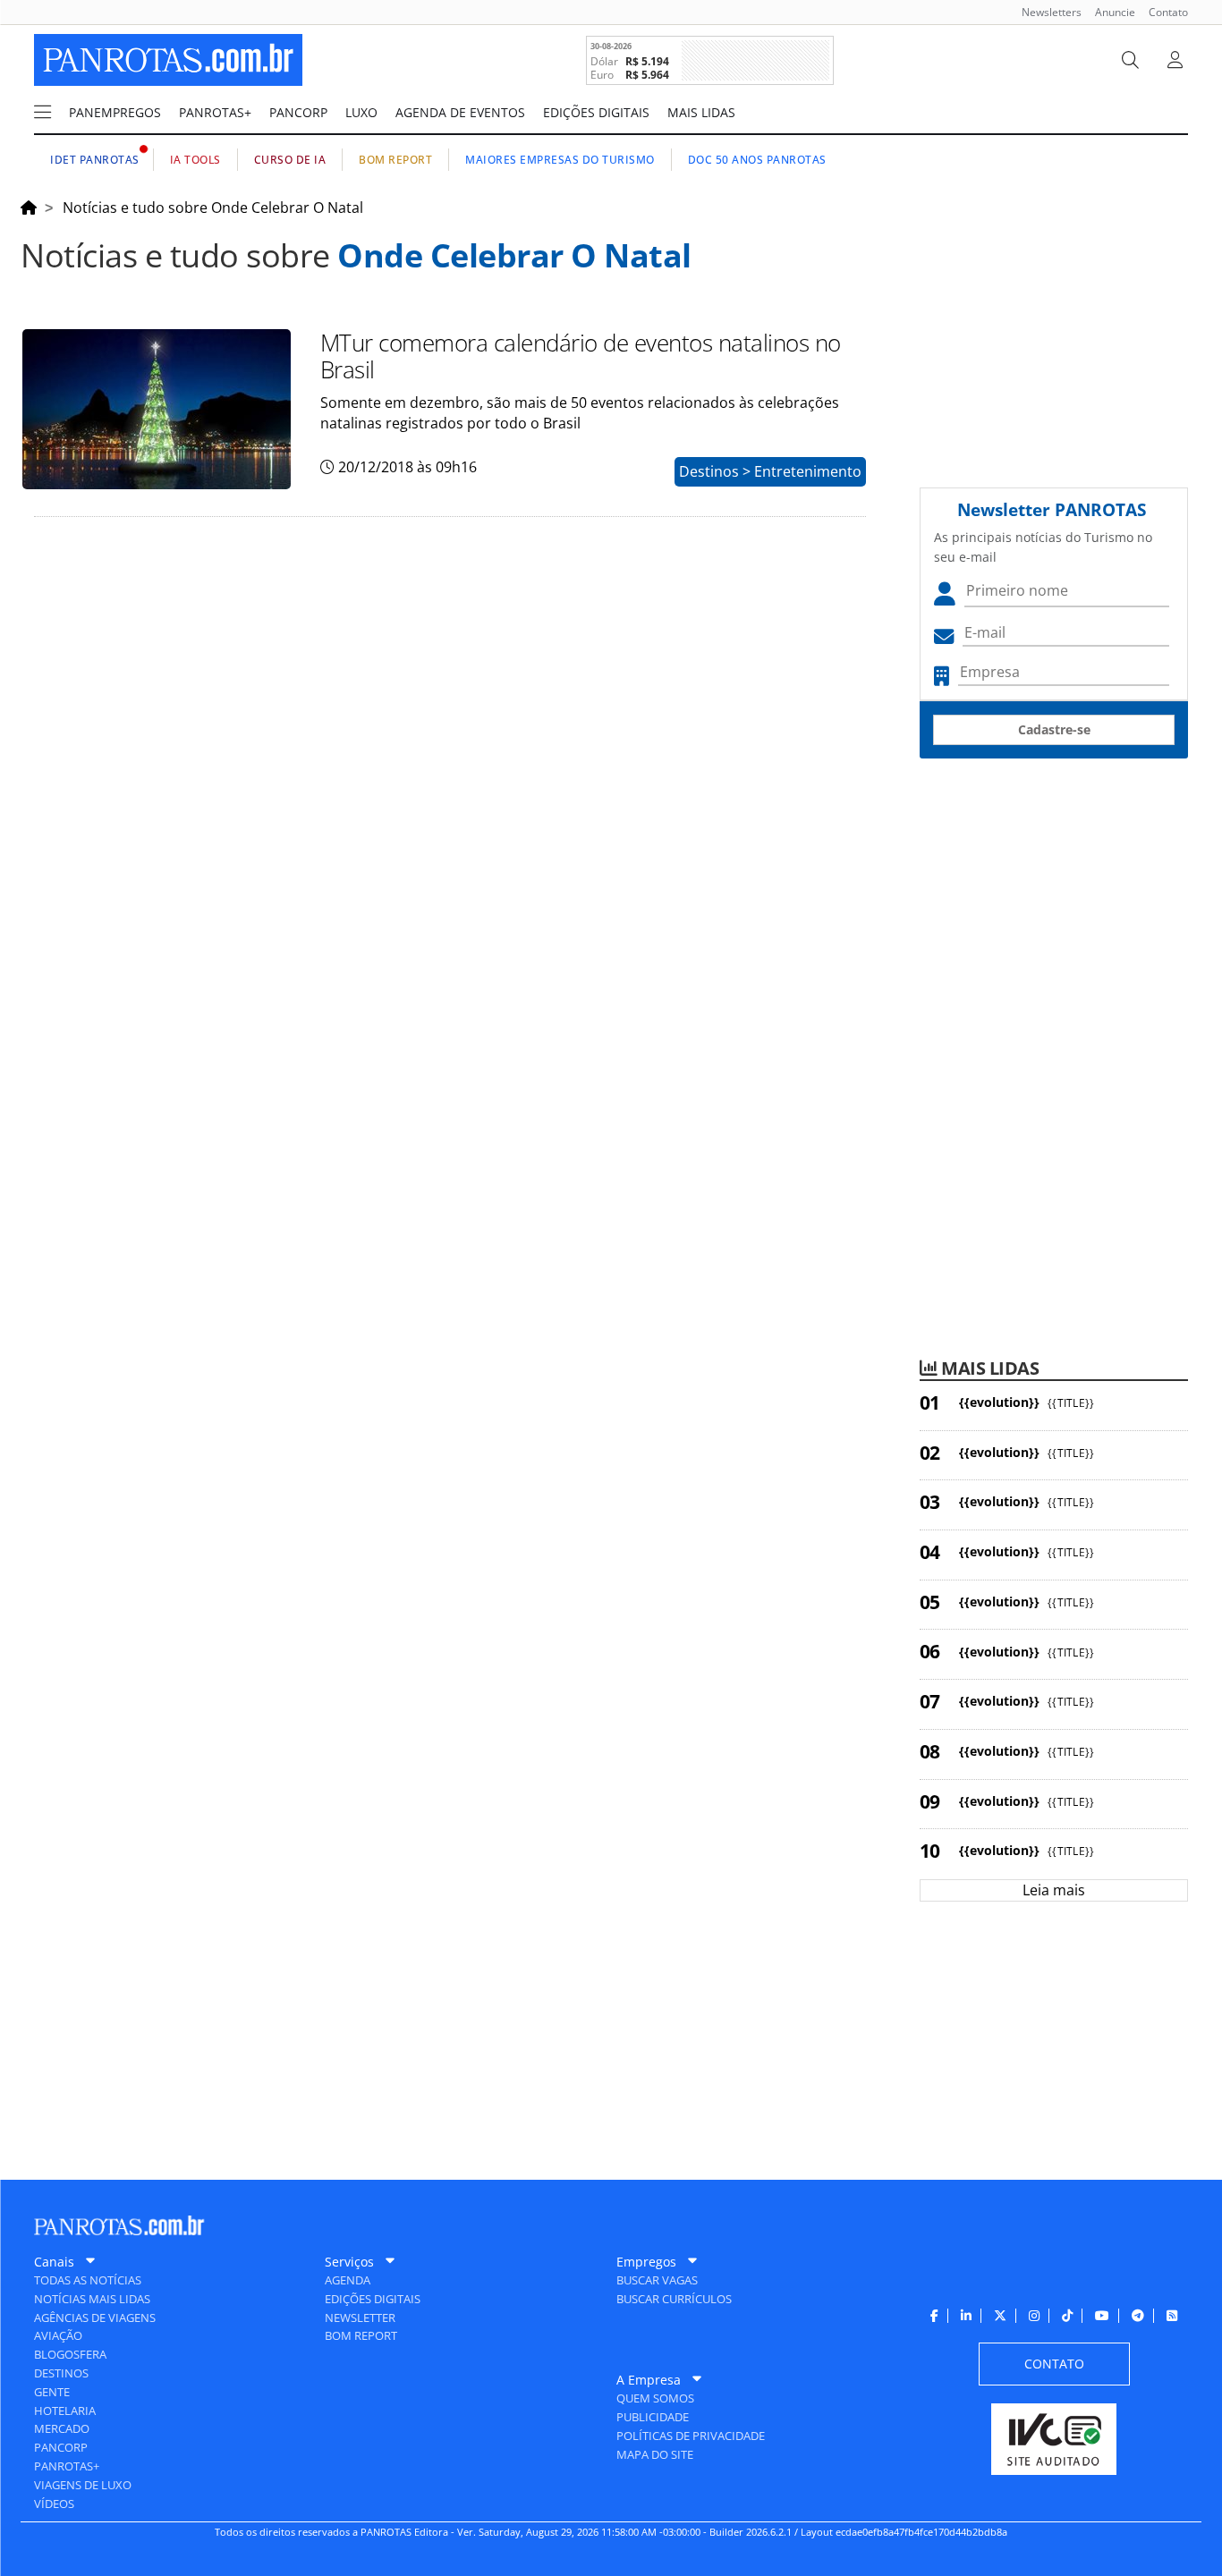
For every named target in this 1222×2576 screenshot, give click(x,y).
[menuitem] (1045, 12)
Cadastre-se (1054, 729)
